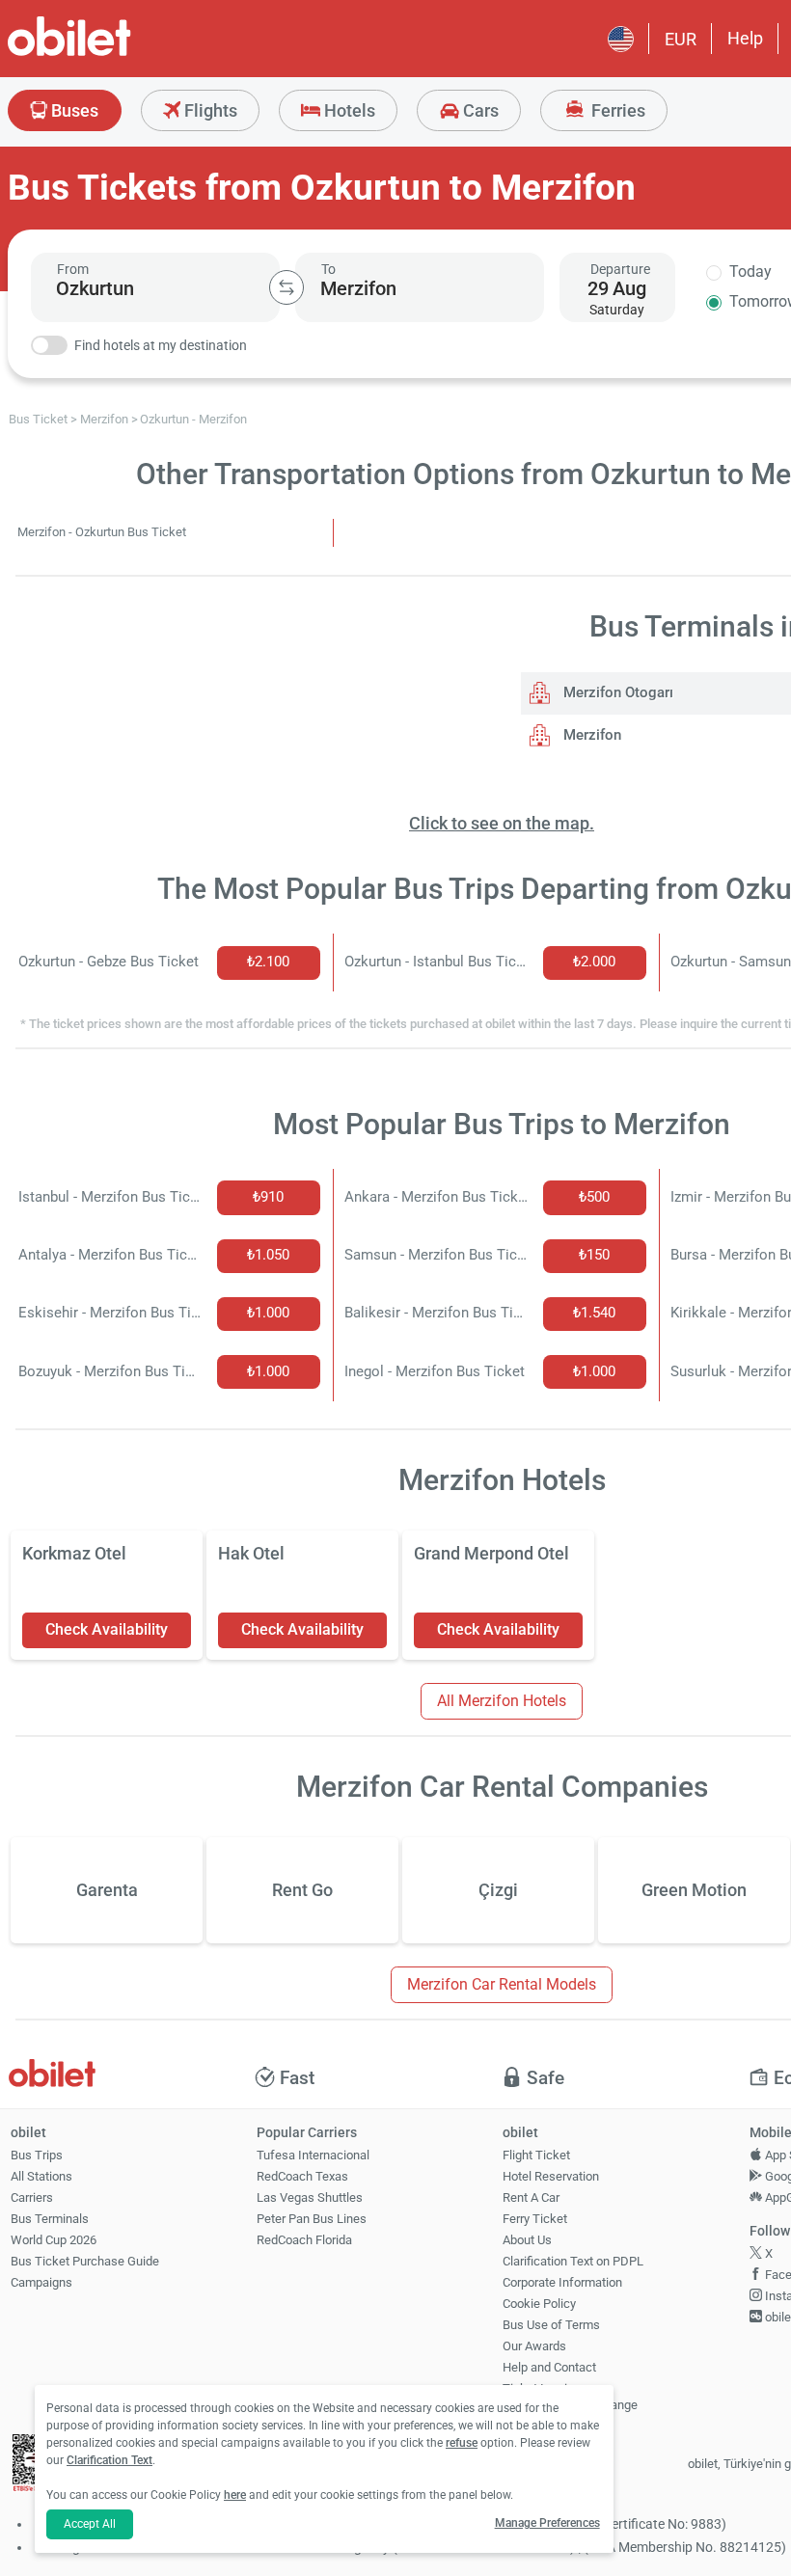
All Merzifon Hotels (502, 1701)
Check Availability (107, 1629)
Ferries (616, 110)
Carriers (32, 2197)
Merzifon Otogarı (616, 692)
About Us (527, 2240)
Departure (620, 269)
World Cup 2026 (54, 2240)
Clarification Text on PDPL (573, 2261)
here (235, 2495)
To (328, 269)
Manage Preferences (547, 2523)
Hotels (348, 110)
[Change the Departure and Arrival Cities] (286, 287)
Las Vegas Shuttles (310, 2197)
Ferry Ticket (535, 2219)
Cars (479, 110)
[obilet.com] (116, 54)
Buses (73, 110)
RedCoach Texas (302, 2176)
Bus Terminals (50, 2219)
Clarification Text (109, 2460)
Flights (209, 110)
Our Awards (534, 2346)
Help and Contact (549, 2367)
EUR (681, 39)
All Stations (41, 2176)
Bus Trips (37, 2155)
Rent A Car (531, 2197)
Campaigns (41, 2282)
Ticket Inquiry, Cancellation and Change (570, 2397)
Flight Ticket (536, 2155)
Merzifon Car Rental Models (502, 1984)
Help (745, 38)
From (73, 269)
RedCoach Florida (304, 2240)
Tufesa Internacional (313, 2155)
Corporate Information (562, 2282)
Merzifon (590, 735)
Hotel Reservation (551, 2176)
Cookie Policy (539, 2304)
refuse (462, 2443)
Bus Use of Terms (551, 2325)
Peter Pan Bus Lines (312, 2219)
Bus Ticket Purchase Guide (85, 2261)
